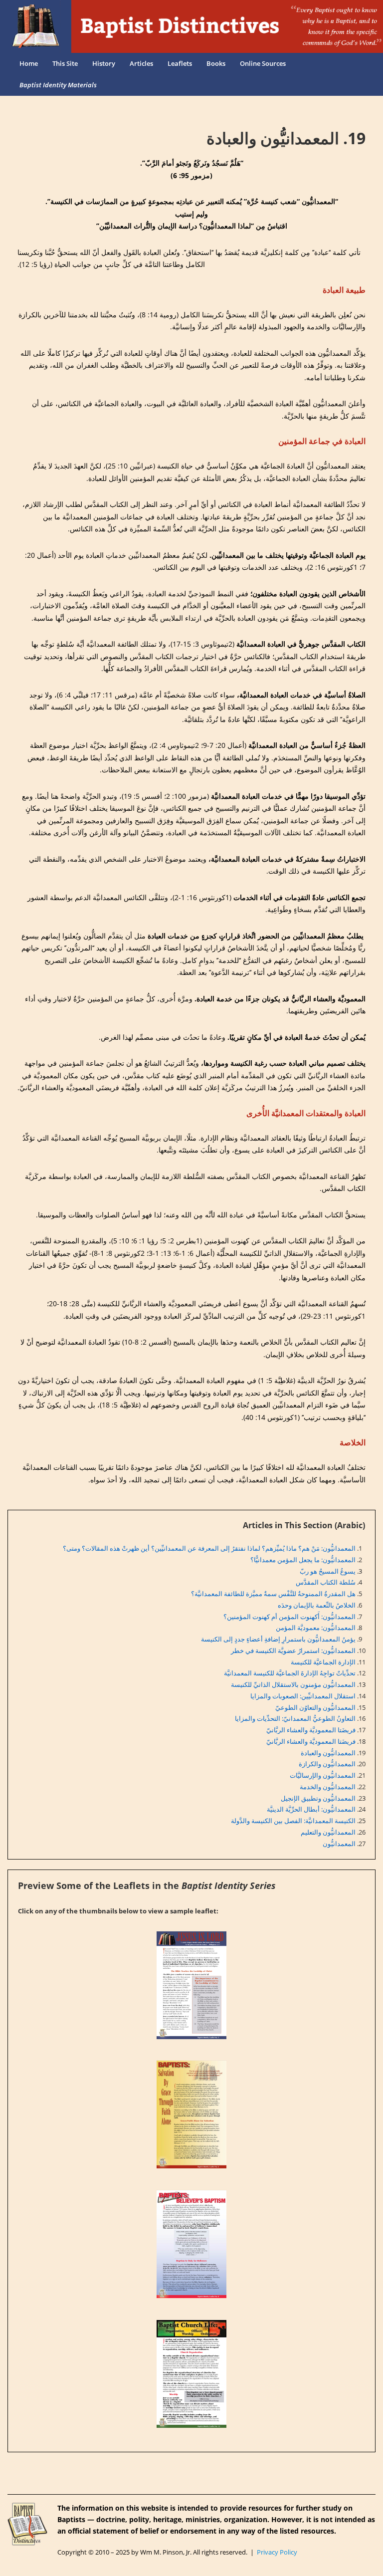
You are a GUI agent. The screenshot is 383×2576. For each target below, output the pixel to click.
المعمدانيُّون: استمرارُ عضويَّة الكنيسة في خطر (293, 1650)
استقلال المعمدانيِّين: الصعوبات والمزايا (303, 1696)
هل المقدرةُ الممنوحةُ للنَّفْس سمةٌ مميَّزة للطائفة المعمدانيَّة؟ (273, 1594)
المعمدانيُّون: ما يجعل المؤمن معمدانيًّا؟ (303, 1560)
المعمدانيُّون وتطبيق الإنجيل (318, 1798)
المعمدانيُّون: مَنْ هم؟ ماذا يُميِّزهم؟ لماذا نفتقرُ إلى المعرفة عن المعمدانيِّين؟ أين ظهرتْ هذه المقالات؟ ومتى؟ (209, 1548)
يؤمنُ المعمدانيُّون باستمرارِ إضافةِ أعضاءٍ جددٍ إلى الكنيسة (278, 1639)
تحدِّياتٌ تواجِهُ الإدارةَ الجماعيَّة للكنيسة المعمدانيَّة (290, 1673)
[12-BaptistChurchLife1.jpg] (191, 2374)
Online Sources (263, 63)
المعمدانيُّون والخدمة (328, 1787)
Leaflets (180, 63)
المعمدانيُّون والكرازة (327, 1764)
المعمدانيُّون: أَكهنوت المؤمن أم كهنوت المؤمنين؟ (289, 1617)
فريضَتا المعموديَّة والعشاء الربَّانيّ (311, 1730)
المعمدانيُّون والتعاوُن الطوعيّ (315, 1707)
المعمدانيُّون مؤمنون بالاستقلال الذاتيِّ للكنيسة (293, 1684)
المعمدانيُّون (339, 1844)
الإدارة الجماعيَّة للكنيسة (323, 1662)
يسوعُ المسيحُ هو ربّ (328, 1571)
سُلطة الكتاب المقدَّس (326, 1582)
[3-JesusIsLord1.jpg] (191, 1985)
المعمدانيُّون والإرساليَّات (323, 1775)
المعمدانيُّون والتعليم (328, 1832)
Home (29, 63)
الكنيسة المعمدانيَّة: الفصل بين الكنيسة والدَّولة (293, 1821)
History (104, 63)
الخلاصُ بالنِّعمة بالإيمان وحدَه (317, 1605)
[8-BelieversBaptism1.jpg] (191, 2244)
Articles (141, 63)
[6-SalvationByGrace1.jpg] (191, 2114)
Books (216, 63)
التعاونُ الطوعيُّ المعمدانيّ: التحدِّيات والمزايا (295, 1718)
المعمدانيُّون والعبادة (328, 1753)
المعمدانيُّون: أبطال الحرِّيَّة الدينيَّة (311, 1809)
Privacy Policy (277, 2552)
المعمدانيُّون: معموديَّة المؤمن (316, 1628)
